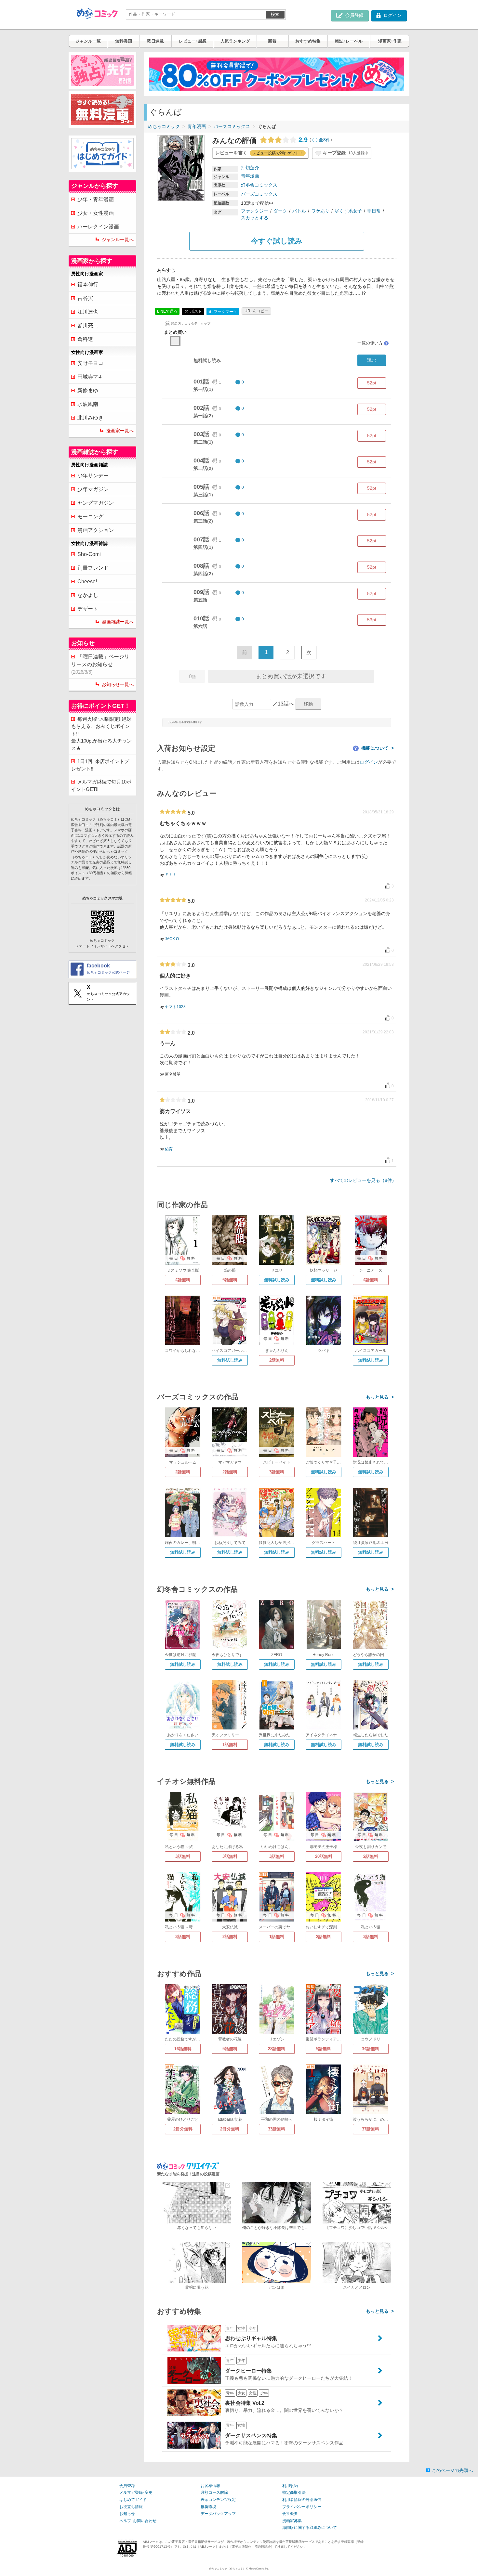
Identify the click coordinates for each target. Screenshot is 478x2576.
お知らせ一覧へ (118, 684)
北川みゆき (90, 418)
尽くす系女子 (348, 211)
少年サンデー (93, 476)
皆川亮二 (88, 325)
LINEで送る (167, 311)
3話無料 (277, 1472)
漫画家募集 (292, 2521)
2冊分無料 (183, 2129)
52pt (372, 383)
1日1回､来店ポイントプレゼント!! (100, 765)
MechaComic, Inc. (259, 2569)
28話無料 (277, 2049)
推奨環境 (208, 2507)
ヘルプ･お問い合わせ (138, 2521)
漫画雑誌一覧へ (118, 622)
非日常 (374, 211)
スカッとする (255, 218)
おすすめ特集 (308, 41)
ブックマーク (223, 311)
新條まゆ (88, 390)
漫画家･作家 (390, 41)
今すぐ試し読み (277, 241)
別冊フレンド (93, 568)
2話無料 (277, 1360)
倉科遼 (85, 339)
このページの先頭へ (452, 2470)
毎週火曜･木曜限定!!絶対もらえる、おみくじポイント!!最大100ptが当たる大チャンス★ (101, 734)
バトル (299, 211)
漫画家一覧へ (120, 431)
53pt (372, 620)
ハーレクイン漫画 (98, 227)
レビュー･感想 (193, 41)
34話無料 (371, 2049)
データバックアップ (218, 2514)
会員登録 (127, 2486)
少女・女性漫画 (96, 213)
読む (372, 360)
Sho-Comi (89, 554)
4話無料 (183, 1280)
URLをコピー (256, 311)
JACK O (172, 939)
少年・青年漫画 (96, 199)
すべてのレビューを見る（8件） (363, 1180)
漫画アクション (96, 530)
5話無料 (230, 1280)
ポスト (196, 311)
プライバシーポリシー (302, 2507)
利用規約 (290, 2486)
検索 (275, 14)
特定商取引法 (294, 2492)
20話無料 (324, 1856)
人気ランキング (235, 41)
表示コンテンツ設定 (218, 2500)
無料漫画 (124, 41)
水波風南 (88, 404)
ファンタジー (255, 211)
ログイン (369, 762)
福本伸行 (88, 285)
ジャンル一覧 (88, 41)
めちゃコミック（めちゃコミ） (227, 2569)
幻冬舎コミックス (259, 185)
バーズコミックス (232, 126)
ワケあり (320, 211)
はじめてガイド (133, 2500)
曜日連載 (155, 41)
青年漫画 (197, 126)
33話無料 (277, 2129)
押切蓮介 (250, 168)
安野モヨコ (90, 363)
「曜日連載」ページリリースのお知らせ (100, 664)
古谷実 (85, 298)
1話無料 (230, 1745)
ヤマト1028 (175, 1007)
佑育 (169, 1149)
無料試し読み (277, 1280)
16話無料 (183, 2049)
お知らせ (127, 2514)
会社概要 (290, 2514)
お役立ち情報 (131, 2507)
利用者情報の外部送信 (302, 2500)
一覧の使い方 (373, 343)
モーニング (90, 517)
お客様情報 (210, 2486)
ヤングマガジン (96, 503)
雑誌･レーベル (349, 41)
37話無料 (371, 2129)
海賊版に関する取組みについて (310, 2528)
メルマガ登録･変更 (136, 2492)
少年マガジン (93, 489)
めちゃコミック (164, 126)
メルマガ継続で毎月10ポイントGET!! (101, 785)
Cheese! (87, 582)
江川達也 (88, 312)
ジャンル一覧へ (118, 239)
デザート (88, 609)
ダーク (280, 211)
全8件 (325, 140)
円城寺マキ (90, 377)
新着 (272, 41)
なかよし (88, 595)
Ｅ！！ (171, 875)
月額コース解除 (214, 2492)
